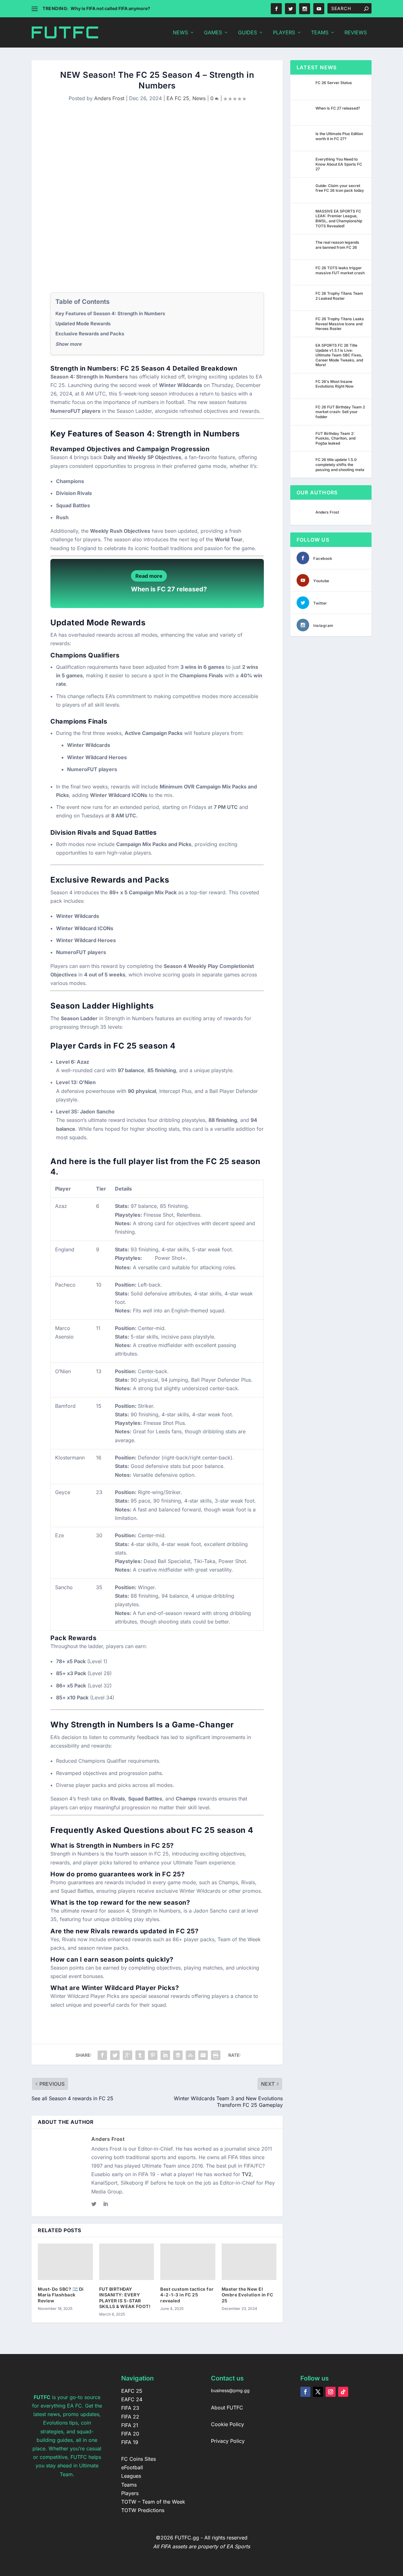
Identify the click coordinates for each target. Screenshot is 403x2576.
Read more (149, 576)
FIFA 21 (130, 2425)
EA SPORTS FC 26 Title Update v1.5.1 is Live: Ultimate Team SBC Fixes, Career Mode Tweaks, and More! (339, 355)
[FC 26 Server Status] (304, 87)
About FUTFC (227, 2408)
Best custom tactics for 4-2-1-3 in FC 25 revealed (187, 2295)
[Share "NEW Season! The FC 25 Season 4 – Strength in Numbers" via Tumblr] (140, 2055)
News (180, 33)
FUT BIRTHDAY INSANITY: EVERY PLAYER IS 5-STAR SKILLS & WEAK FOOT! (125, 2298)
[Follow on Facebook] (305, 2392)
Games (213, 33)
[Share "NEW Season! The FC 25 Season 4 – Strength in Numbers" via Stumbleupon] (190, 2055)
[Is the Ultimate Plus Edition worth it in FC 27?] (304, 138)
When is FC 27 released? (169, 589)
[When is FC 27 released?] (304, 113)
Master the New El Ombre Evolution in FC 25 (247, 2295)
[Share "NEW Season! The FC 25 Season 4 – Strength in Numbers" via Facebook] (102, 2055)
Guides (247, 33)
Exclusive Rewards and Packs (90, 334)
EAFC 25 (132, 2391)
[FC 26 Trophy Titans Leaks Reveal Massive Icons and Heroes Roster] (304, 323)
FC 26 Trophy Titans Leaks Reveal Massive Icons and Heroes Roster (340, 324)
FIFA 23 (130, 2408)
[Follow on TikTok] (343, 2392)
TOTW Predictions (143, 2510)
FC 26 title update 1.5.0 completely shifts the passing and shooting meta (340, 464)
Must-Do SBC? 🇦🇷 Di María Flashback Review (61, 2295)
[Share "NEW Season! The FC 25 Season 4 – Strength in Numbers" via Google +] (128, 2055)
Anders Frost (109, 98)
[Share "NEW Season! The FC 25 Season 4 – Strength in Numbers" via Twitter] (115, 2055)
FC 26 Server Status (334, 83)
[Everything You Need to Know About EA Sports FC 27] (304, 164)
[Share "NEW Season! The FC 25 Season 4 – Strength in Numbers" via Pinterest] (153, 2055)
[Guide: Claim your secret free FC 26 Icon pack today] (304, 190)
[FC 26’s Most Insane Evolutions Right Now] (304, 386)
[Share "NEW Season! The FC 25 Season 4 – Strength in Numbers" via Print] (216, 2055)
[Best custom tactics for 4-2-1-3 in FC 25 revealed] (188, 2262)
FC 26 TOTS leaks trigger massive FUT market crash (340, 270)
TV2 (247, 2174)
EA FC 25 (178, 98)
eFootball (132, 2467)
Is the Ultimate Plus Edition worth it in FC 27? (339, 136)
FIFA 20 (130, 2434)
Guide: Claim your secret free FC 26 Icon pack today (340, 188)
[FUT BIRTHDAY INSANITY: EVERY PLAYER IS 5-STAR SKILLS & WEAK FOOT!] (127, 2262)
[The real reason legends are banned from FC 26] (304, 247)
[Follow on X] (318, 2392)
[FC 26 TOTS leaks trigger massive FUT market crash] (304, 272)
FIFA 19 (130, 2442)
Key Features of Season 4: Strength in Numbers (110, 313)
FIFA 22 (130, 2417)
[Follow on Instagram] (331, 2392)
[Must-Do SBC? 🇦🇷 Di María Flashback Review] (65, 2262)
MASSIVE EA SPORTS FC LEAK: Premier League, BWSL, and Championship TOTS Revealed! (339, 219)
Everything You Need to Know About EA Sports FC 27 (339, 164)
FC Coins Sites (139, 2459)
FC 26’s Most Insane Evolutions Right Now (335, 384)
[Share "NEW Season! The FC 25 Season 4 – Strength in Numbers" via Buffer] (178, 2055)
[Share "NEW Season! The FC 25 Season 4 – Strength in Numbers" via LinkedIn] (165, 2055)
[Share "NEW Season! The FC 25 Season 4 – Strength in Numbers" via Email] (203, 2055)
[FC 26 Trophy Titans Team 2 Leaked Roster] (304, 298)
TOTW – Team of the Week (153, 2502)
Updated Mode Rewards (83, 324)
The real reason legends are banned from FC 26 (337, 245)
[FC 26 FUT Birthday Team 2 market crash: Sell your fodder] (304, 412)
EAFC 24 (132, 2399)
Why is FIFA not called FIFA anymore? (110, 8)
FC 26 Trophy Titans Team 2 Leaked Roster (339, 296)
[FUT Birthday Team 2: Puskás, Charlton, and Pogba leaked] (304, 438)
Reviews (356, 33)
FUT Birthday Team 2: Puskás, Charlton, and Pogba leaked (335, 438)
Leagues (131, 2476)
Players (284, 33)
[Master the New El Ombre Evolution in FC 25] (249, 2262)
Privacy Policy (228, 2441)
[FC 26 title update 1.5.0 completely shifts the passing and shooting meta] (304, 464)
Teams (320, 33)
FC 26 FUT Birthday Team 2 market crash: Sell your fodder (340, 412)
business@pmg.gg (230, 2390)
